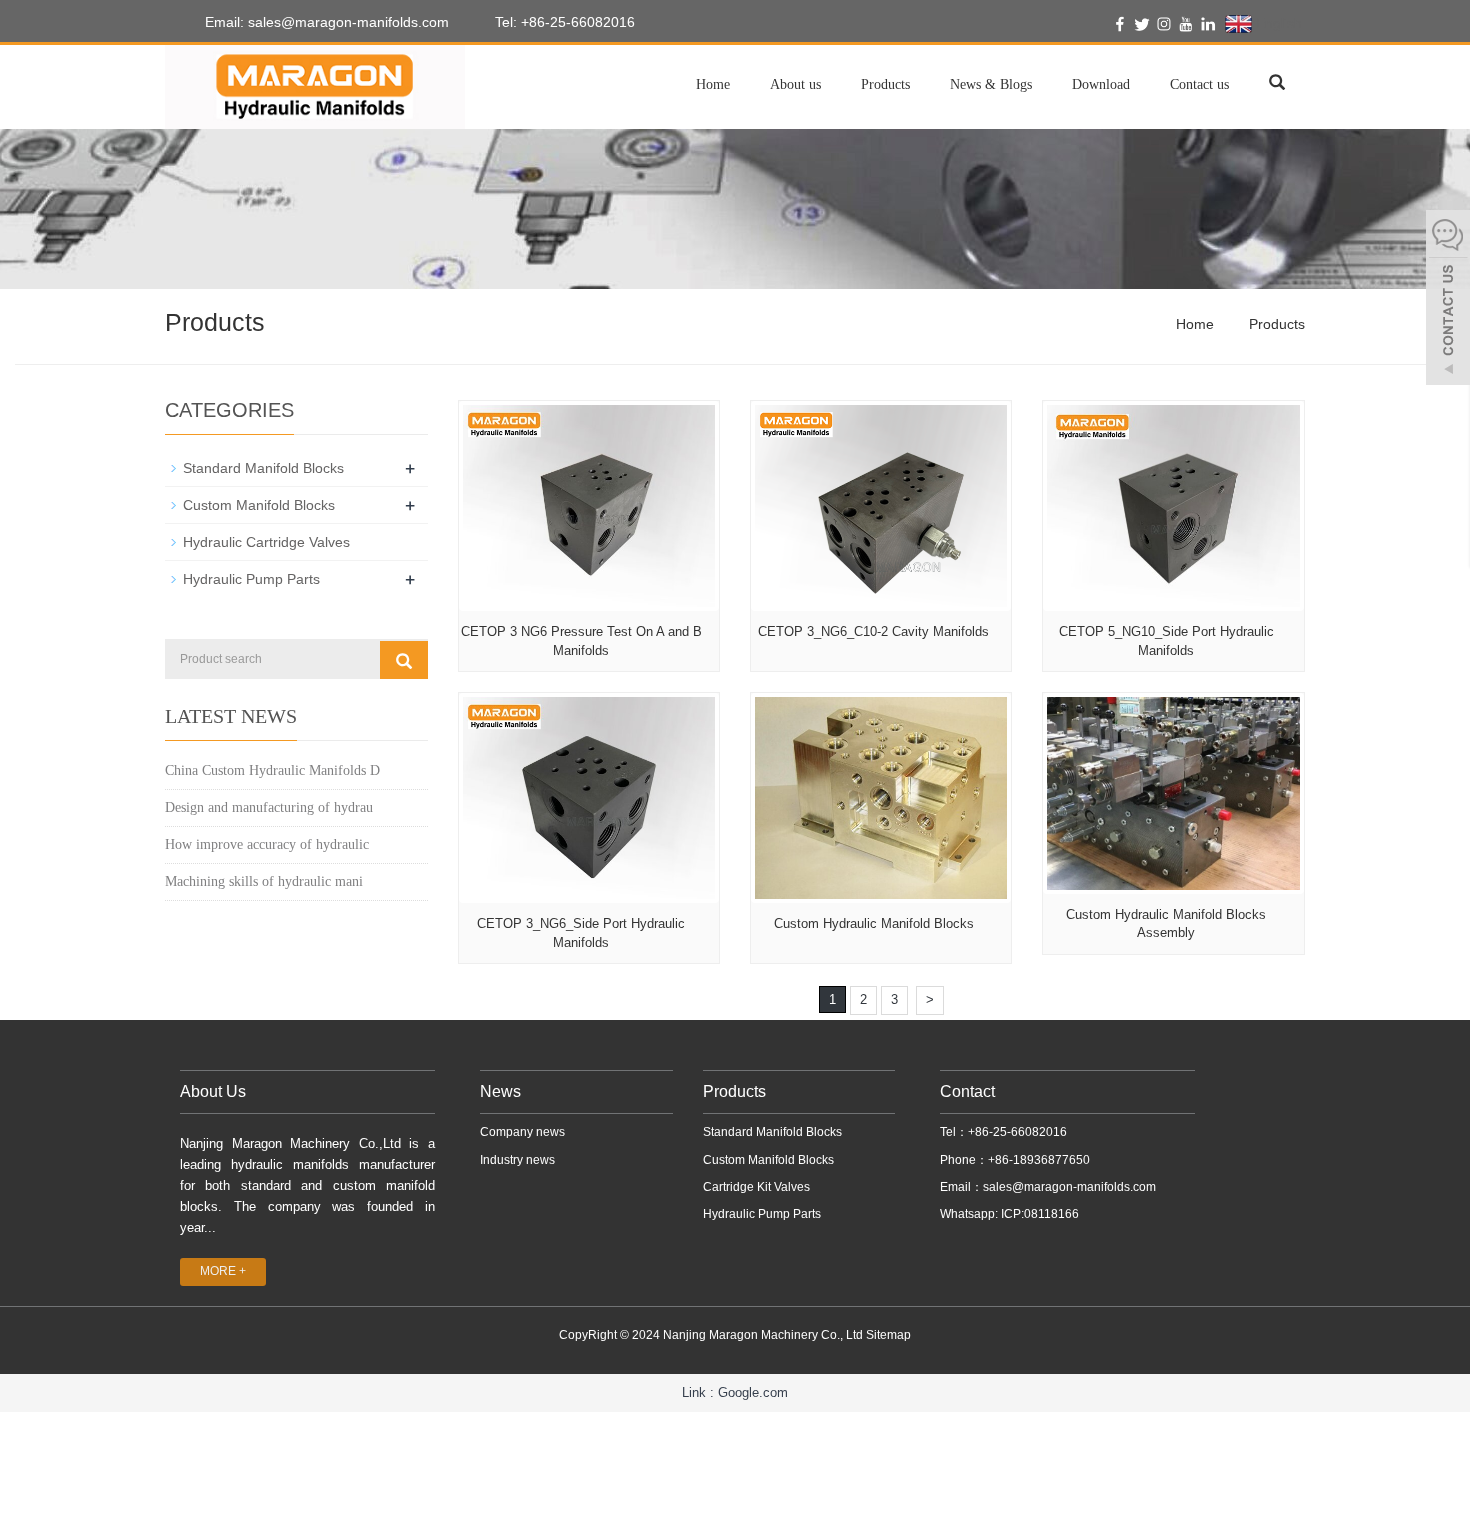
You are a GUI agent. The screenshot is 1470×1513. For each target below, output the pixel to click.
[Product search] (404, 660)
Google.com (753, 1392)
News (500, 1091)
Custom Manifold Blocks (259, 505)
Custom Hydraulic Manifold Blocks (874, 923)
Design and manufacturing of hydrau (269, 807)
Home (713, 84)
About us (795, 84)
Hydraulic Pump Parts (251, 579)
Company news (522, 1132)
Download (1101, 84)
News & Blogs (991, 84)
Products (885, 84)
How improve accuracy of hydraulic (267, 844)
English (1277, 23)
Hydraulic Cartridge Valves (266, 542)
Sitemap (888, 1335)
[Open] (1448, 300)
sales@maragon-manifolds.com (1069, 1187)
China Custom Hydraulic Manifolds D (272, 770)
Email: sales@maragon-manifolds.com (325, 22)
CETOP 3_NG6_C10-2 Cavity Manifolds (873, 631)
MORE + (223, 1271)
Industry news (517, 1160)
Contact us (1199, 84)
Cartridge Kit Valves (756, 1187)
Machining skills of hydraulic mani (264, 881)
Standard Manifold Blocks (263, 468)
